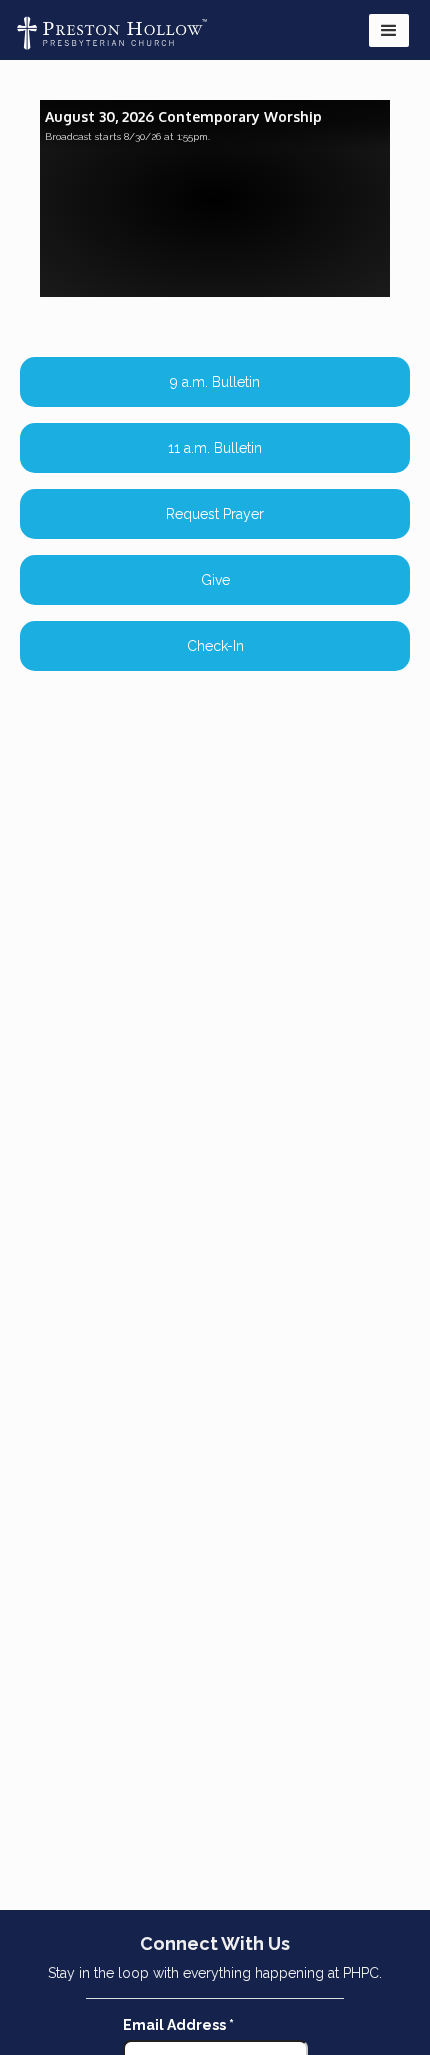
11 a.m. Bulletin (215, 448)
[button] (389, 30)
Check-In (215, 646)
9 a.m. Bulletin (215, 382)
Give (215, 580)
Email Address (178, 2025)
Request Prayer (215, 514)
